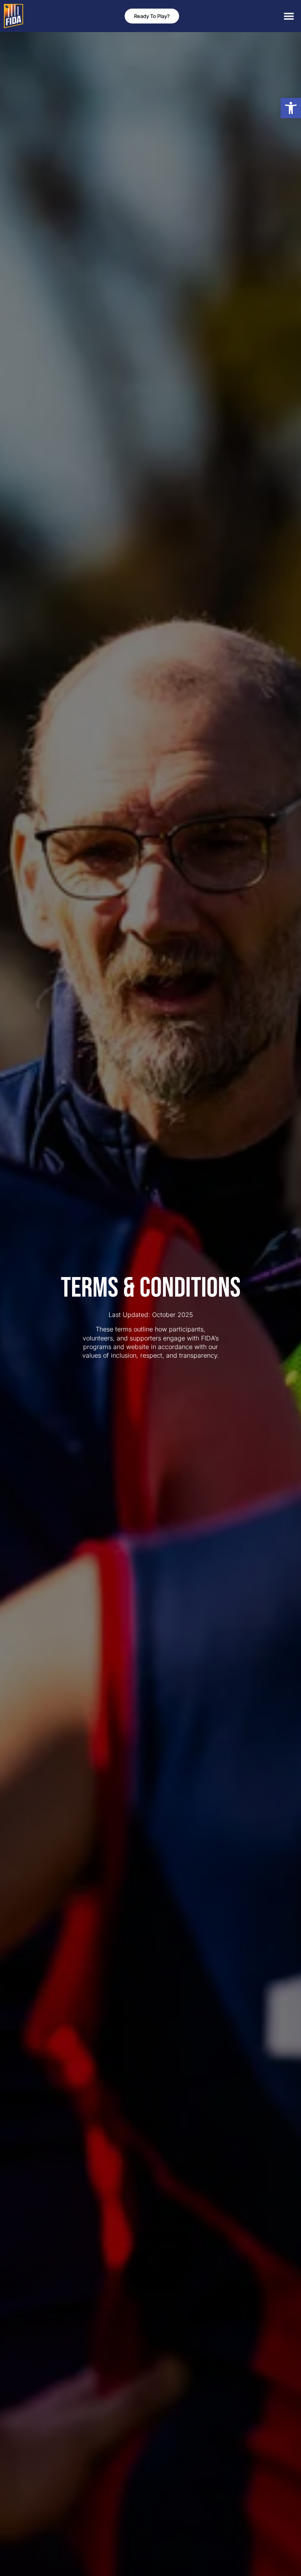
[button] (291, 108)
